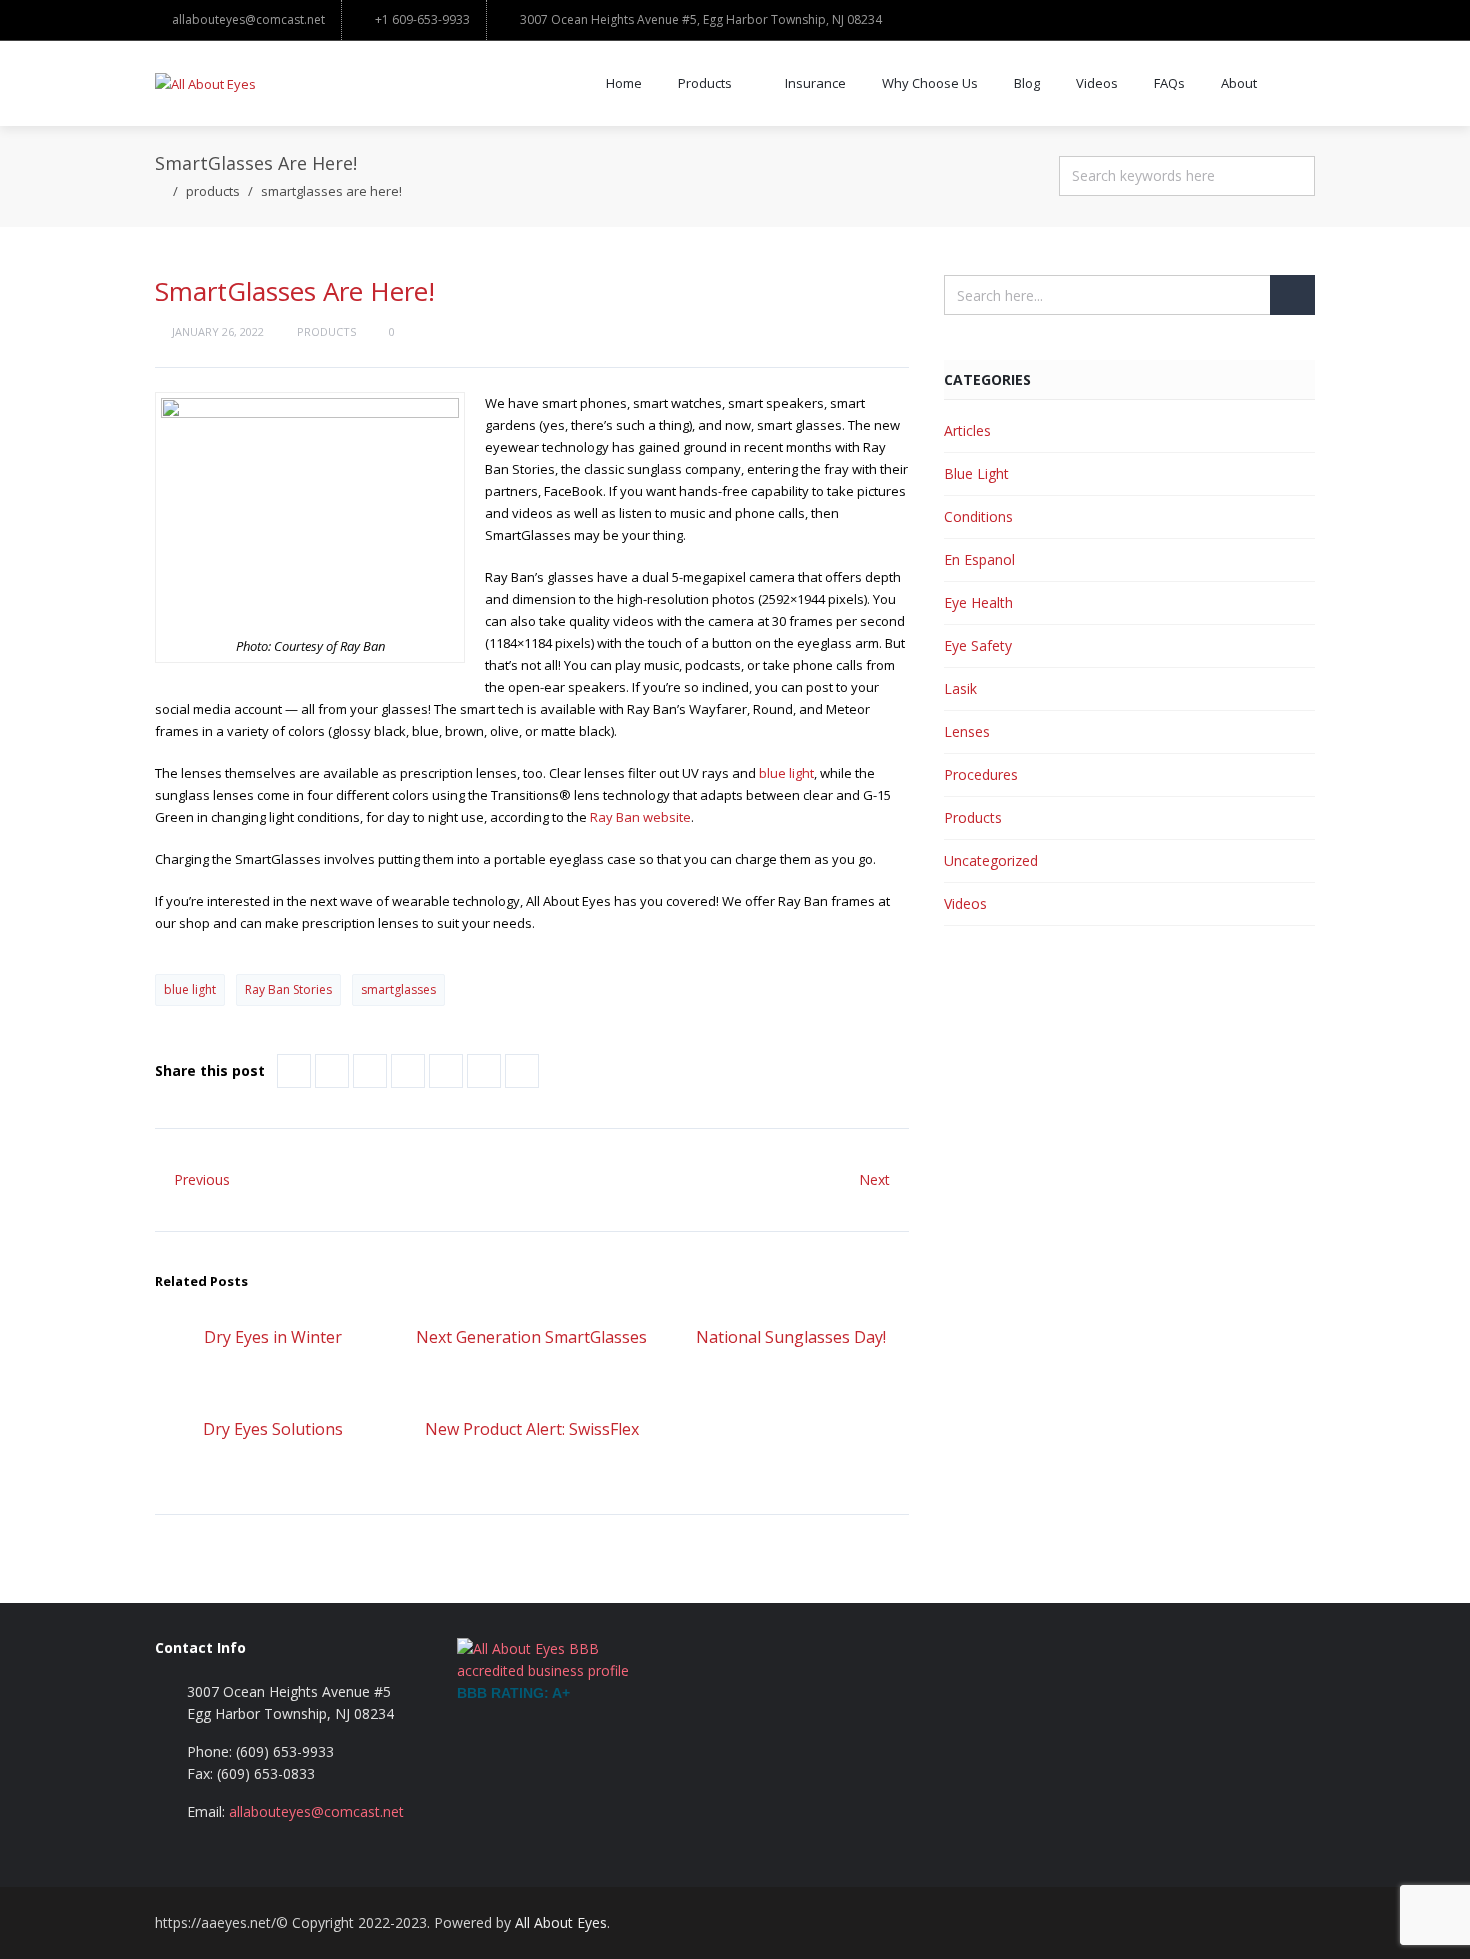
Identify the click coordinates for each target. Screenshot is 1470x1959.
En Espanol (979, 559)
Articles (967, 430)
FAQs (1169, 83)
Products (705, 83)
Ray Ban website (640, 817)
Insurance (815, 83)
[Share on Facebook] (294, 1071)
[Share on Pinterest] (408, 1071)
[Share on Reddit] (446, 1071)
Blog (1027, 83)
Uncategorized (991, 860)
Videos (1097, 83)
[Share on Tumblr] (484, 1071)
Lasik (960, 688)
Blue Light (976, 473)
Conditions (978, 516)
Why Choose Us (930, 83)
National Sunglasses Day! (791, 1337)
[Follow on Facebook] (1215, 1923)
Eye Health (978, 602)
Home (624, 83)
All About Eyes (561, 1922)
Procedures (981, 774)
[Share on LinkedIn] (370, 1071)
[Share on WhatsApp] (522, 1071)
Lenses (967, 731)
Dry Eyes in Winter (273, 1337)
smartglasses (398, 989)
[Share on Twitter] (332, 1071)
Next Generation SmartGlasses (531, 1337)
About (1239, 83)
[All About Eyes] (205, 84)
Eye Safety (978, 645)
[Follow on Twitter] (1175, 1923)
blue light (786, 773)
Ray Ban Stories (288, 989)
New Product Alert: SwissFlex (532, 1429)
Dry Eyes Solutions (273, 1429)
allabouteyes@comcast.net (248, 19)
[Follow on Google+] (1255, 1923)
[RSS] (1295, 1923)
